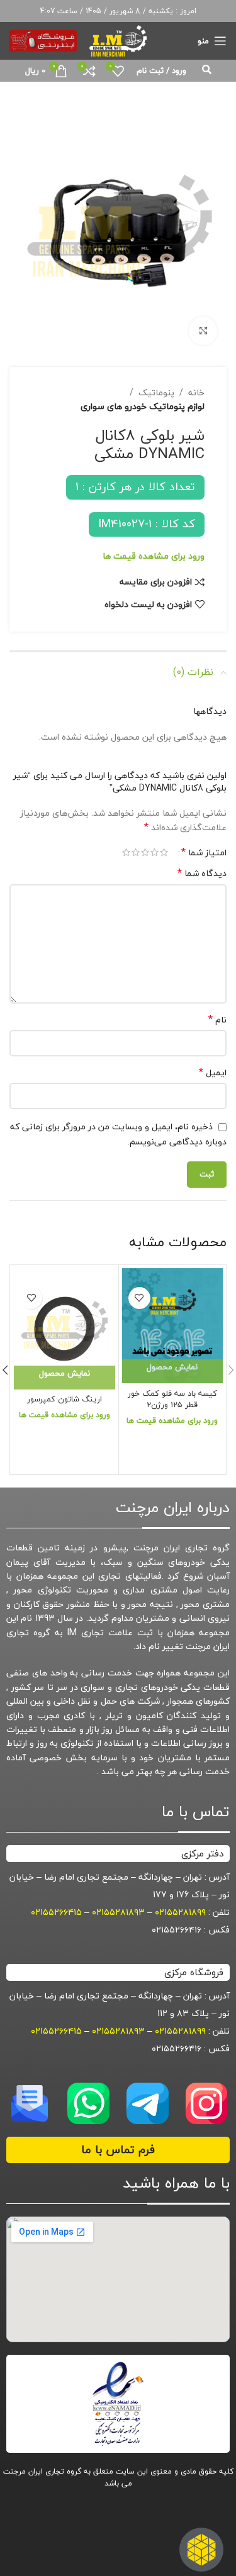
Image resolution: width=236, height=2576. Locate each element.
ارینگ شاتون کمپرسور (65, 1399)
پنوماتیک (156, 393)
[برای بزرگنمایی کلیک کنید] (203, 331)
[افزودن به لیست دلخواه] (139, 1298)
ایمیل (213, 1073)
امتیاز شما (204, 852)
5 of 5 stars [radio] (126, 852)
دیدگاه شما (202, 874)
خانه (196, 393)
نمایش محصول (172, 1367)
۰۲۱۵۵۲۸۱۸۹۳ (118, 1912)
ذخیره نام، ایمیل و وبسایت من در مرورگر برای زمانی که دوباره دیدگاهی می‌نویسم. (118, 1134)
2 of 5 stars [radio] (155, 852)
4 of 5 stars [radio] (136, 852)
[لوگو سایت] (118, 39)
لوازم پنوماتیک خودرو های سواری (143, 407)
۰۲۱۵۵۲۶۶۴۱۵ (56, 1912)
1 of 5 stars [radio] (164, 852)
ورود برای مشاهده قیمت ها (154, 556)
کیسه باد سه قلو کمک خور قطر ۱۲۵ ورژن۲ (172, 1399)
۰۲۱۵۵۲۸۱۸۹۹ (180, 1912)
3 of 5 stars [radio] (145, 852)
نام (217, 1020)
